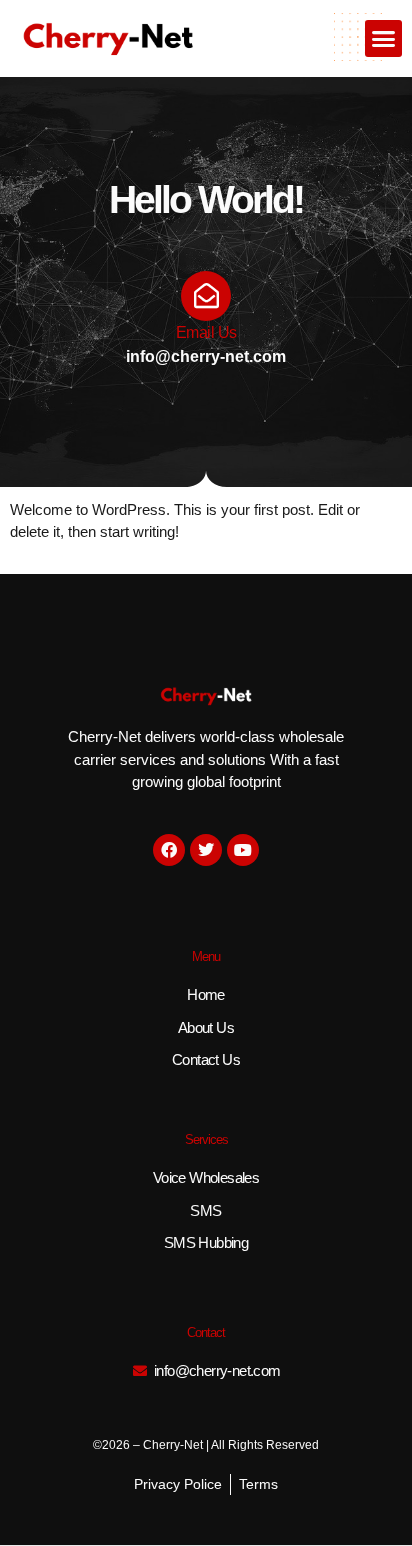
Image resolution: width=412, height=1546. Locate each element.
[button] (384, 39)
